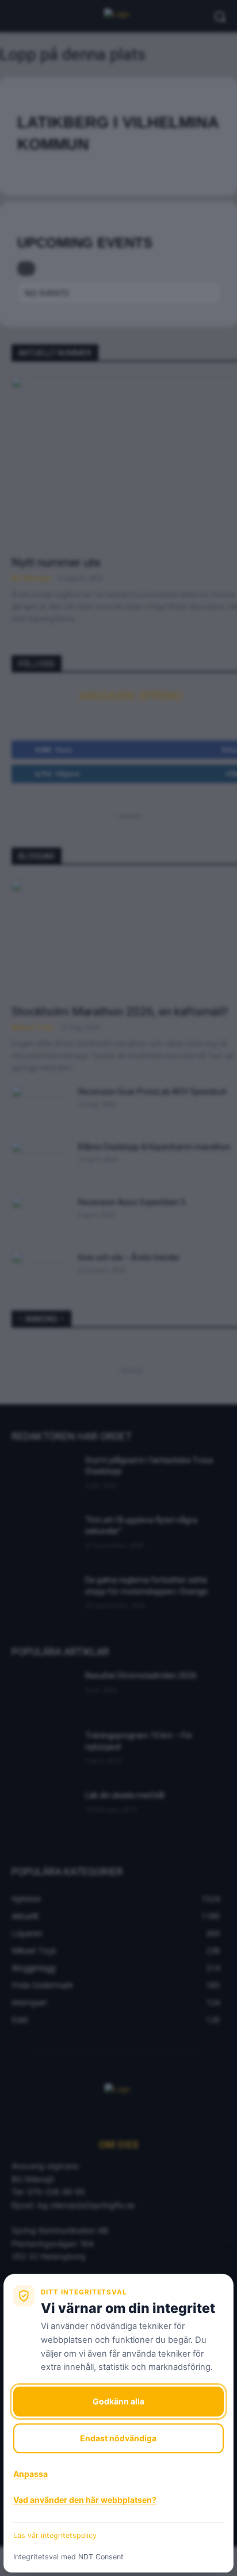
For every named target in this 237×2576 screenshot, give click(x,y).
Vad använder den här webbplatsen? (85, 2500)
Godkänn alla (118, 2401)
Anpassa (30, 2474)
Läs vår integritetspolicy (55, 2535)
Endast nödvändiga (118, 2438)
